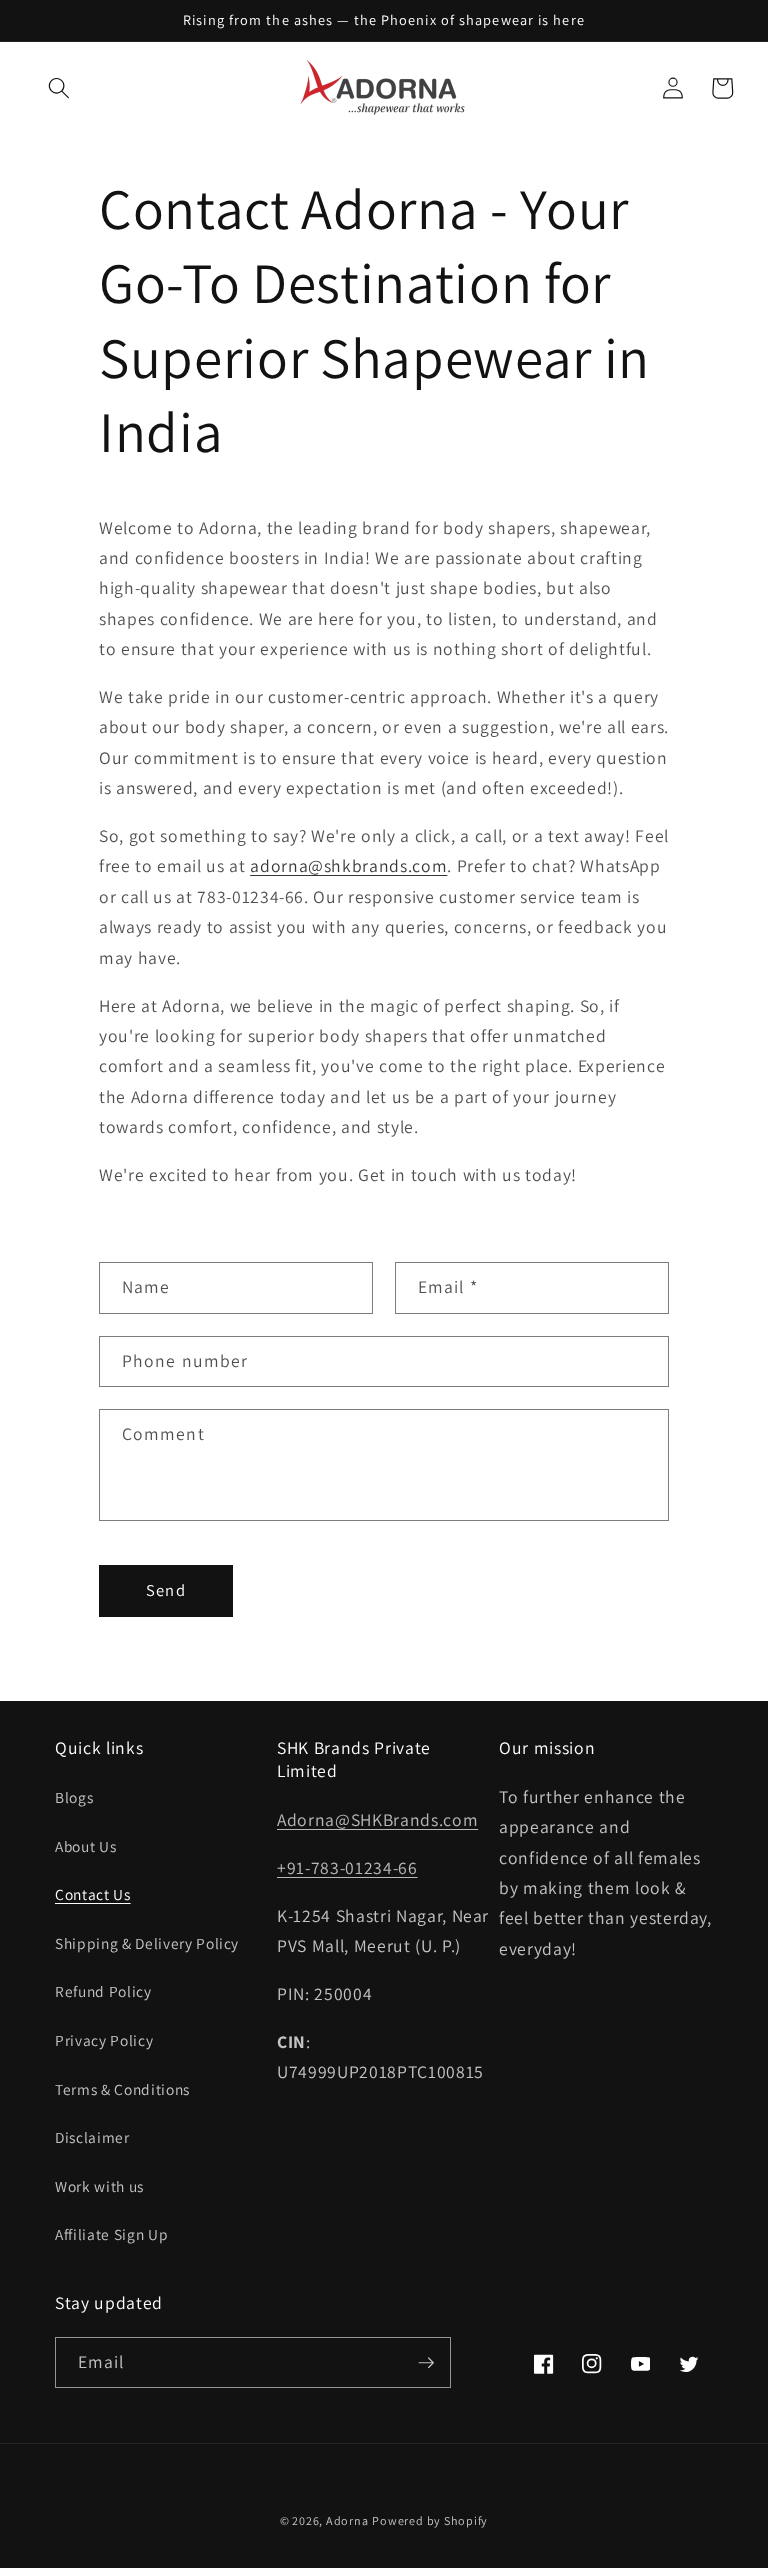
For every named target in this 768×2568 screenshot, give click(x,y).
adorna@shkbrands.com (348, 865)
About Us (85, 1846)
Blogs (74, 1797)
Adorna (347, 2520)
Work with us (99, 2186)
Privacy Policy (104, 2040)
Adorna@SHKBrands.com (377, 1819)
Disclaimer (92, 2137)
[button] (59, 88)
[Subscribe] (426, 2363)
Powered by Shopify (430, 2520)
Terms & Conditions (122, 2089)
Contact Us (93, 1894)
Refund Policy (103, 1991)
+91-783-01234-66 (347, 1867)
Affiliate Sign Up (111, 2234)
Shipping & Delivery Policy (147, 1943)
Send (165, 1590)
